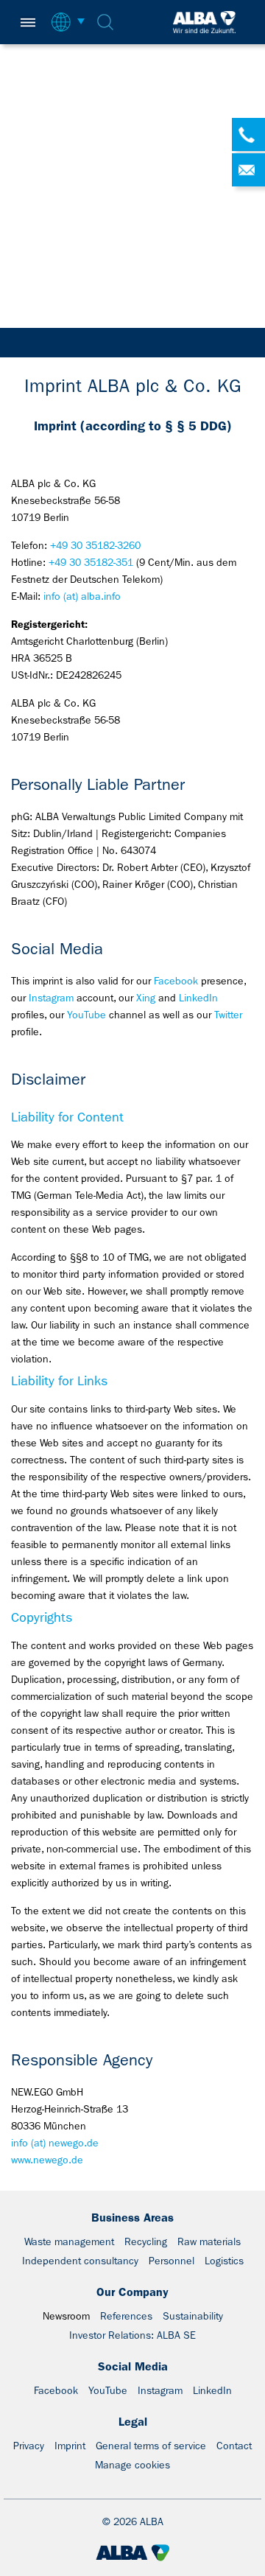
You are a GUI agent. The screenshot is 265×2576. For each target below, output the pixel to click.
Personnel (172, 2261)
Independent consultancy (80, 2261)
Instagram (51, 998)
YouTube (86, 1015)
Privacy (29, 2446)
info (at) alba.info (82, 596)
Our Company (132, 2292)
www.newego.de (47, 2160)
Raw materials (209, 2241)
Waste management (69, 2241)
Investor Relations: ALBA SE (132, 2335)
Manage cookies (132, 2465)
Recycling (146, 2241)
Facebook (176, 981)
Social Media (133, 2366)
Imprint (70, 2446)
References (126, 2316)
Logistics (224, 2261)
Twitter (228, 1015)
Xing (146, 998)
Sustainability (193, 2316)
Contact (234, 2446)
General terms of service (151, 2446)
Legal (133, 2422)
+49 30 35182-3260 (95, 545)
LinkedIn (198, 998)
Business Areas (132, 2218)
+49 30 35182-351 (91, 562)
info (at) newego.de (55, 2143)
